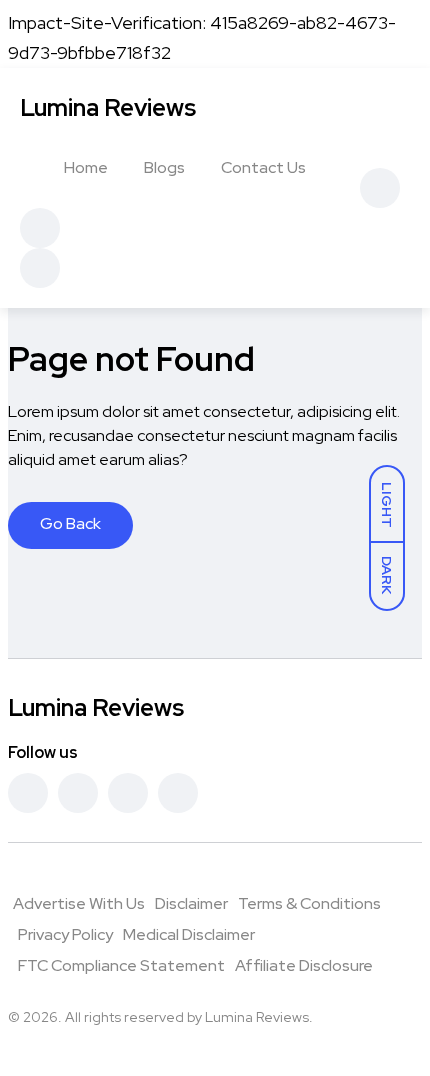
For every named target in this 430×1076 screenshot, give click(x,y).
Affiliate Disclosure (304, 965)
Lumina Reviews (108, 107)
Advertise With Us (79, 903)
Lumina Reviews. (259, 1017)
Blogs (164, 167)
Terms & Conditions (309, 903)
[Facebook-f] (28, 793)
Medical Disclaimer (189, 934)
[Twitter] (78, 793)
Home (86, 167)
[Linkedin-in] (128, 793)
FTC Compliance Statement (121, 965)
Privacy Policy (65, 934)
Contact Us (263, 167)
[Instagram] (178, 793)
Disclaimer (191, 903)
